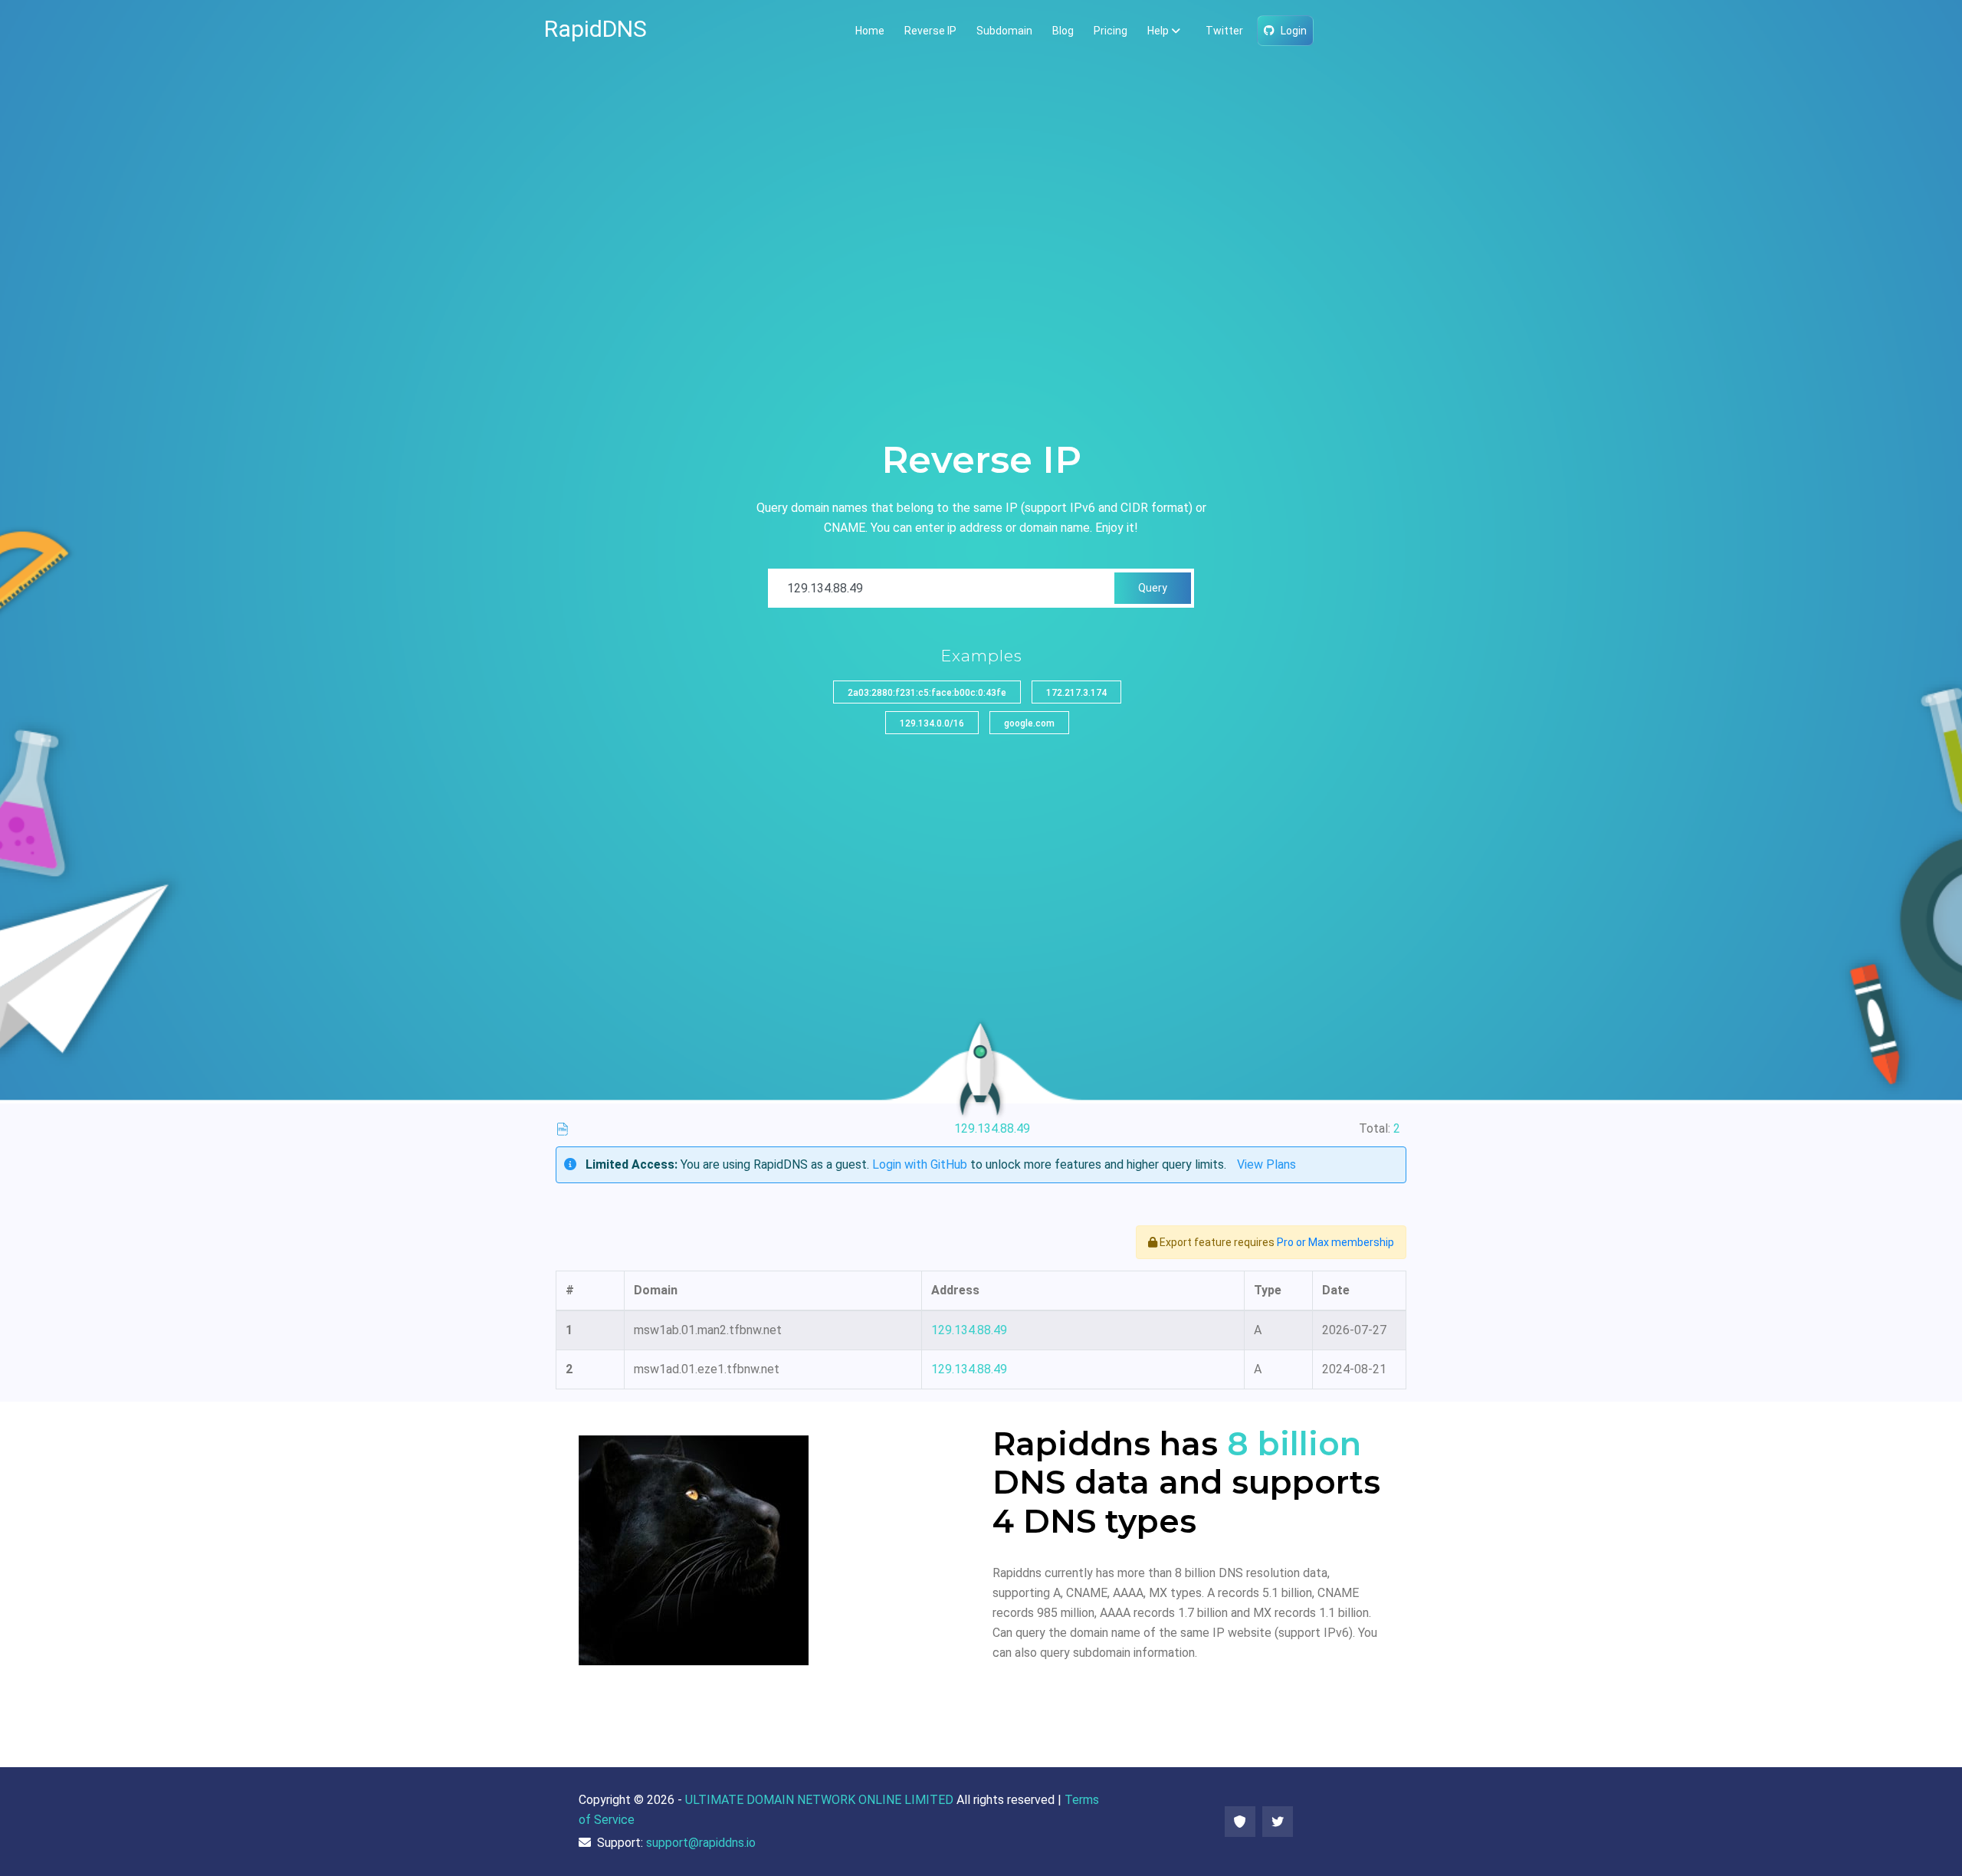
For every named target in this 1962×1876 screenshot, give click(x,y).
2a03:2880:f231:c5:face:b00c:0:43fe (927, 693)
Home (870, 31)
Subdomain (1004, 31)
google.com (1029, 723)
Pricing (1111, 31)
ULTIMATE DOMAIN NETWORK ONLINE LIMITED (819, 1800)
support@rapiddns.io (701, 1843)
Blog (1063, 31)
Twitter (1224, 31)
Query (1153, 588)
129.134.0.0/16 (932, 723)
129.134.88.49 (969, 1330)
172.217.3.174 (1076, 693)
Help (1158, 31)
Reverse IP (930, 31)
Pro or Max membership (1335, 1242)
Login (1294, 31)
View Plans (1266, 1164)
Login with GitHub (920, 1164)
